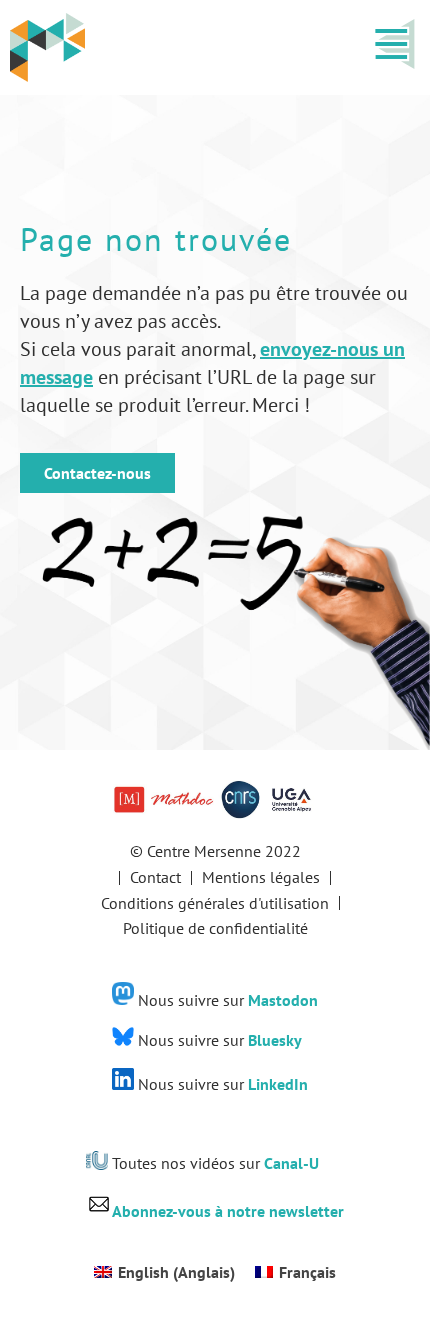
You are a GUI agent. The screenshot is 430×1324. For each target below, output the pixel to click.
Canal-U (291, 1164)
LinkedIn (278, 1084)
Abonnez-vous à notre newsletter (228, 1211)
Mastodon (283, 999)
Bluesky (275, 1040)
